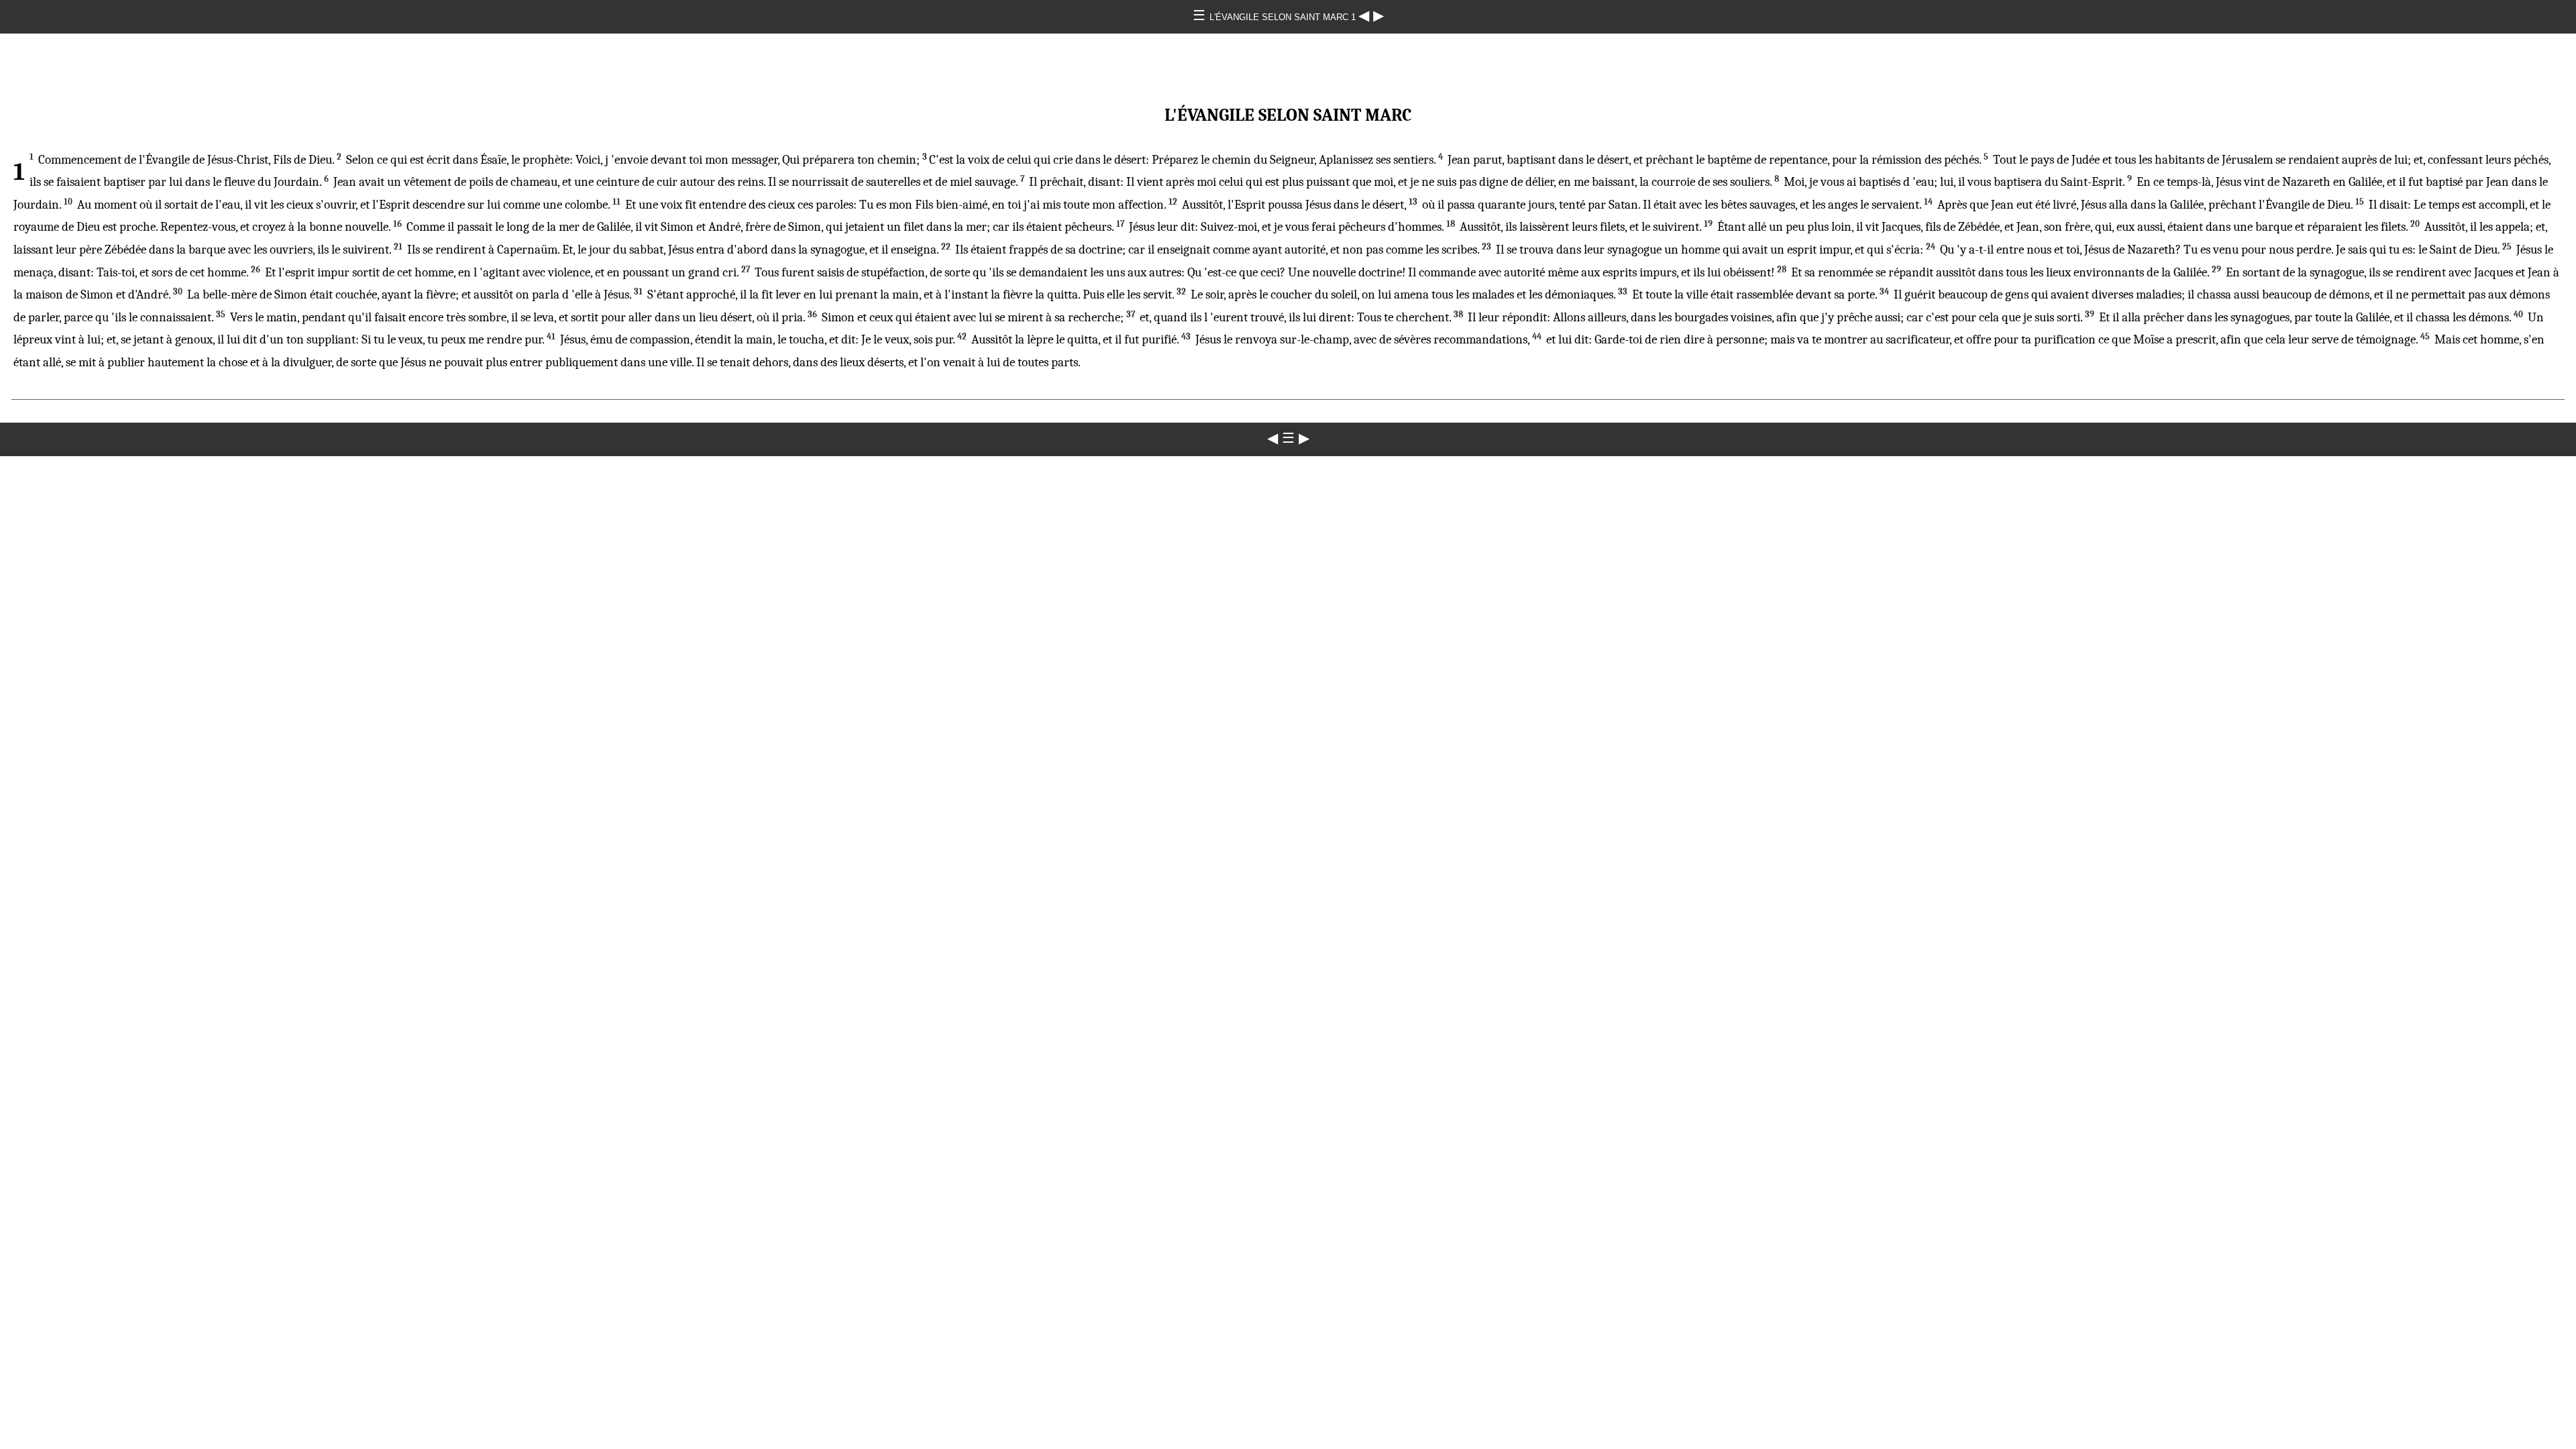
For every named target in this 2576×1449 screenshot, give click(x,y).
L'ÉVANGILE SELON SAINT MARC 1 (1284, 17)
